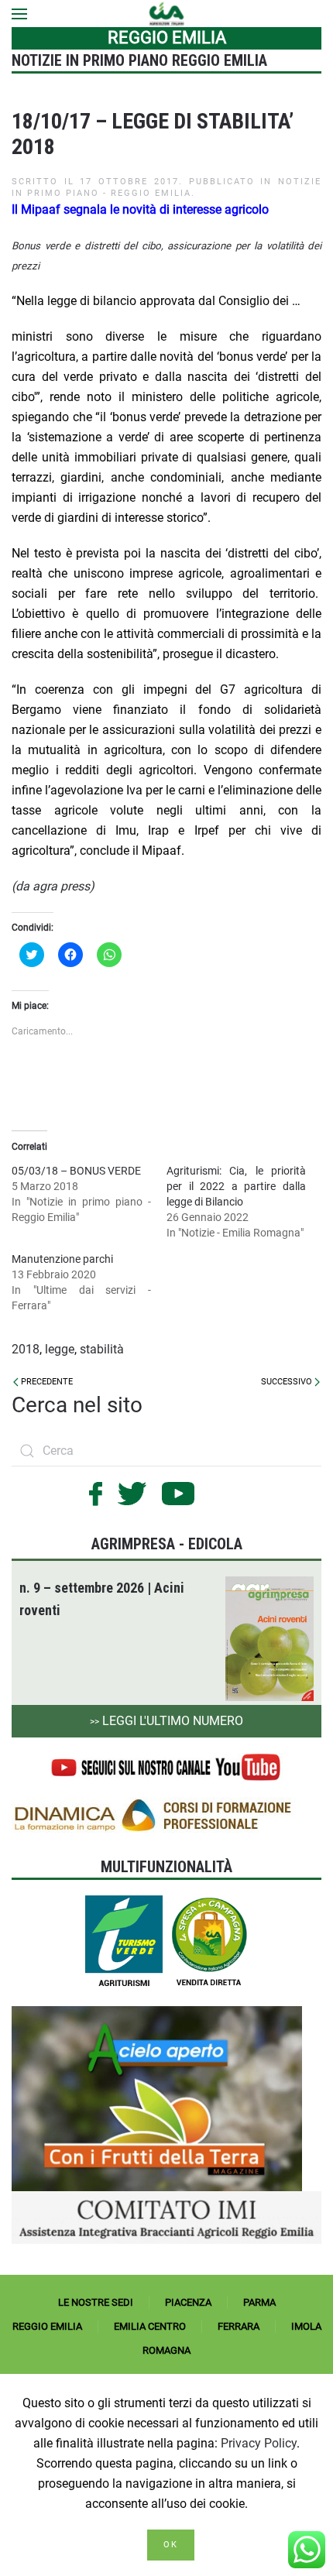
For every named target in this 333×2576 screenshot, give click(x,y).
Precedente (46, 1382)
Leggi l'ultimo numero (166, 1721)
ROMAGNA (166, 2350)
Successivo (288, 1382)
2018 (26, 1349)
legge (60, 1349)
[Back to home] (167, 14)
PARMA (259, 2302)
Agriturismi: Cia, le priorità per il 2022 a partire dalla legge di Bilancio (236, 1186)
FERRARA (239, 2326)
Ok (171, 2545)
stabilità (102, 1349)
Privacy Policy (259, 2443)
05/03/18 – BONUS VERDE (76, 1171)
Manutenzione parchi (62, 1259)
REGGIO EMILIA (47, 2326)
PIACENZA (188, 2302)
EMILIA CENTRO (150, 2326)
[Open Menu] (19, 14)
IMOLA (306, 2326)
